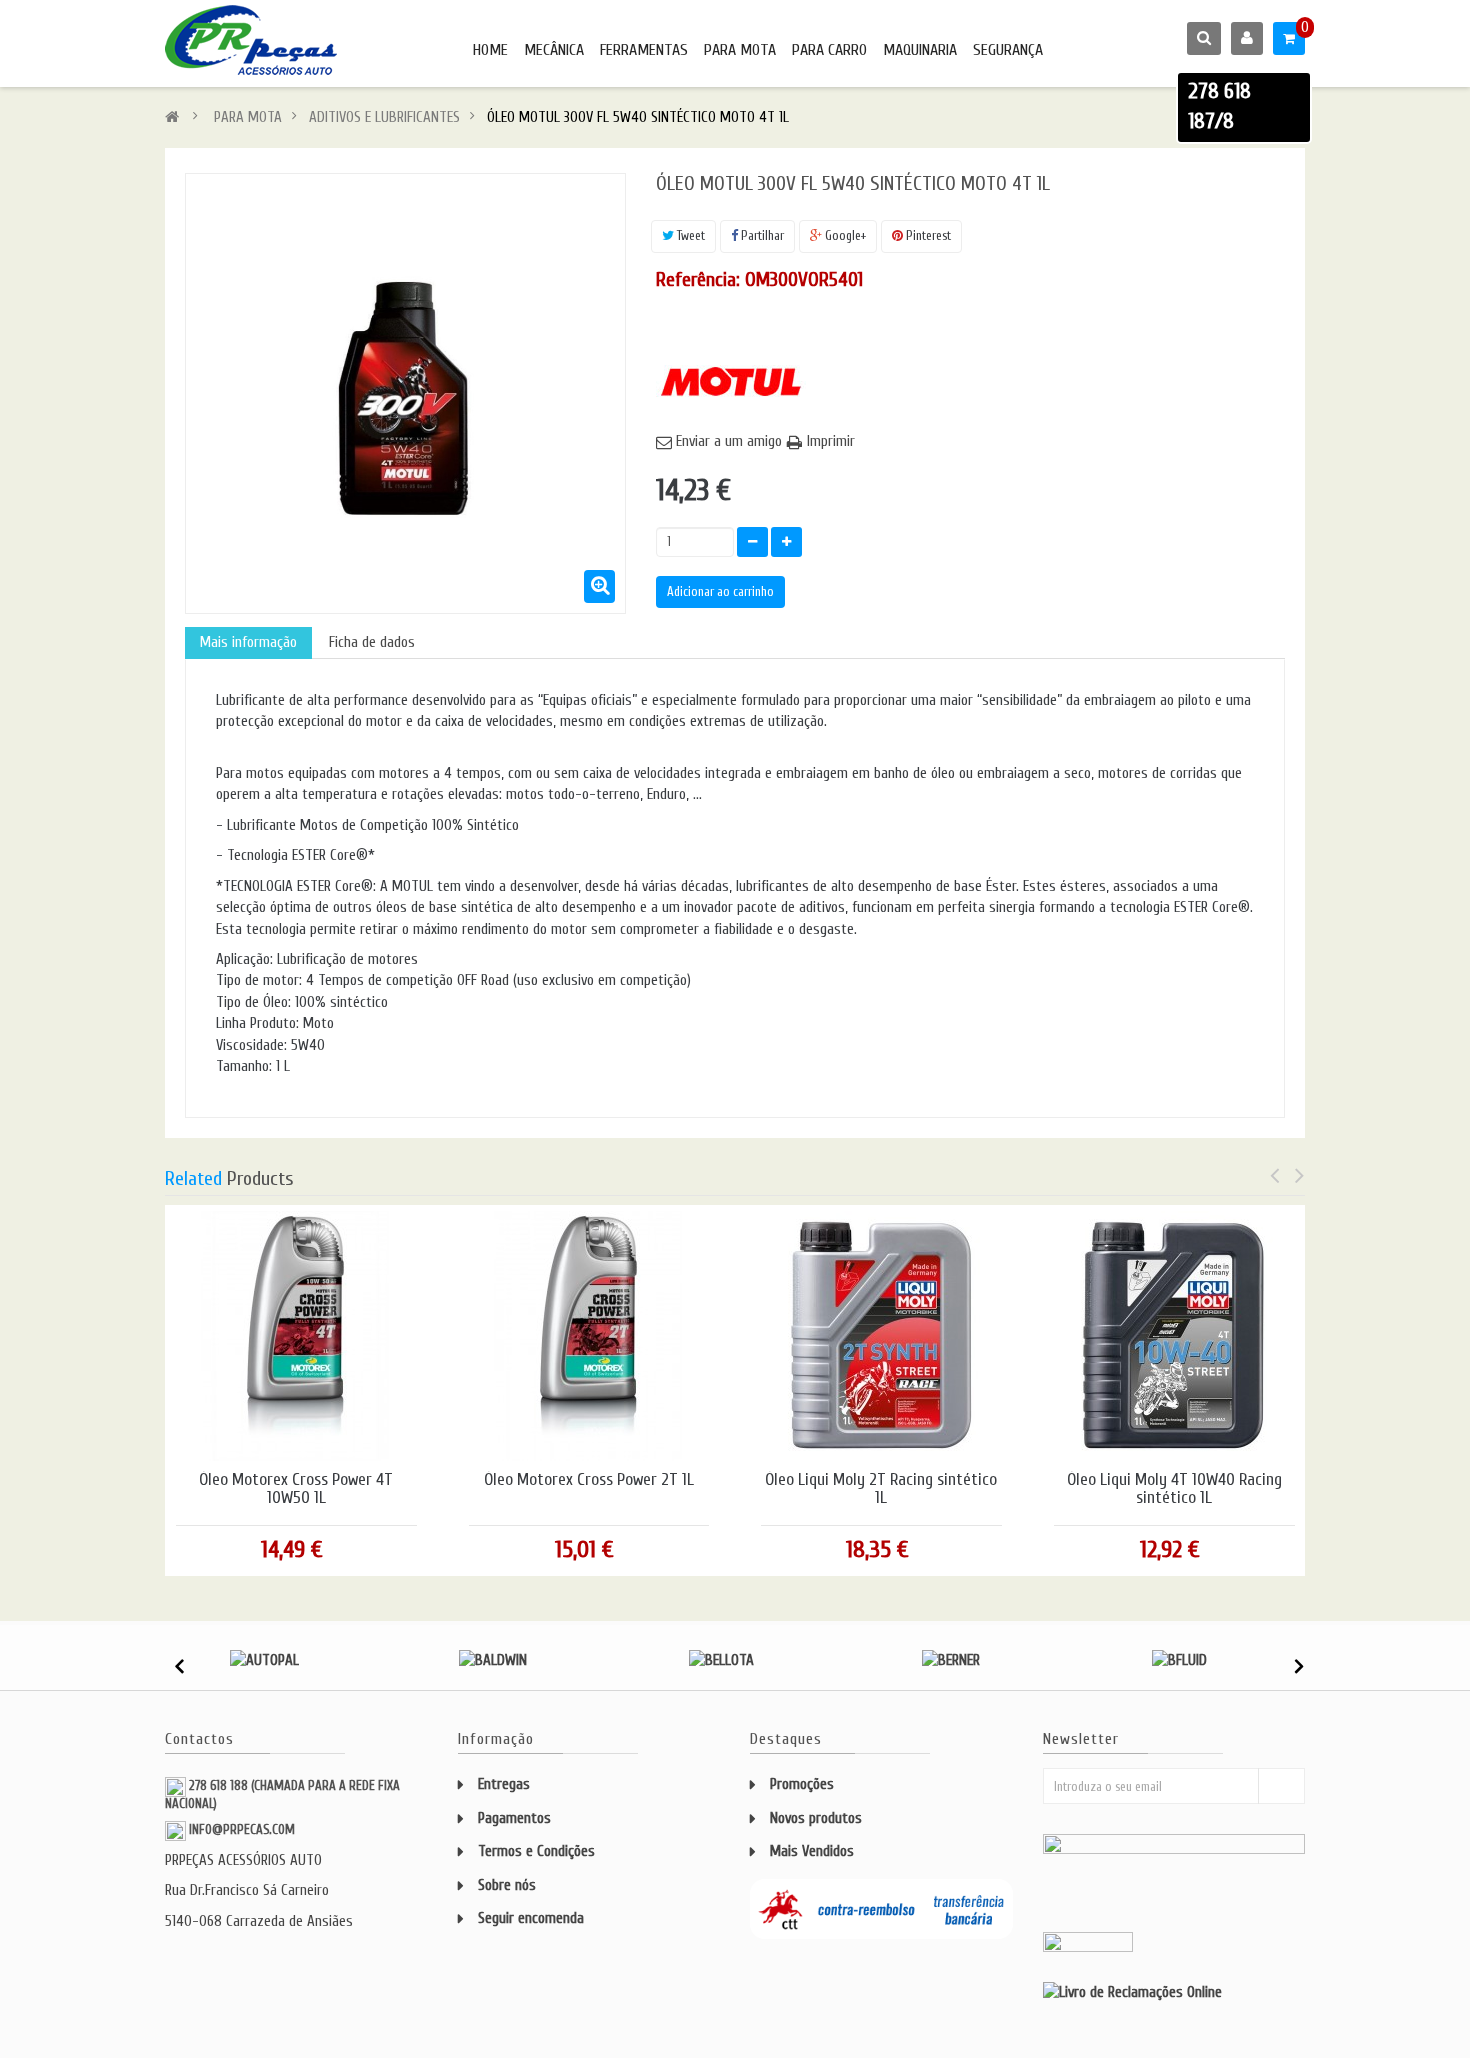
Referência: (698, 279)
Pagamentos (514, 1818)
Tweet (689, 235)
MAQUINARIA (920, 50)
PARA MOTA (740, 50)
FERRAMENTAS (644, 50)
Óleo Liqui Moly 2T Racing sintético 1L (881, 1489)
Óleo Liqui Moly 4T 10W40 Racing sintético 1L (1174, 1489)
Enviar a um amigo (729, 441)
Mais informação (248, 642)
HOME (490, 50)
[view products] (264, 1660)
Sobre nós (507, 1885)
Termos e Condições (536, 1851)
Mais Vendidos (812, 1851)
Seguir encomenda (531, 1918)
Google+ (844, 235)
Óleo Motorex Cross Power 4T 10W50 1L (296, 1489)
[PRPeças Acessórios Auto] (251, 40)
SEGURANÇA (1008, 50)
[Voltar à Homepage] (172, 117)
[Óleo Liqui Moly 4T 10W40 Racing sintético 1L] (1174, 1334)
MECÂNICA (554, 50)
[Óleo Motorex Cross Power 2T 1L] (589, 1334)
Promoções (802, 1784)
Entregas (504, 1784)
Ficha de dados (372, 642)
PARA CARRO (829, 50)
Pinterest (927, 235)
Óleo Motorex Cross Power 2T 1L (589, 1480)
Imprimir (831, 441)
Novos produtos (816, 1818)
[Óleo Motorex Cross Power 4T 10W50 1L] (296, 1334)
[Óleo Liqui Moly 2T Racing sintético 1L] (881, 1334)
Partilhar (761, 235)
